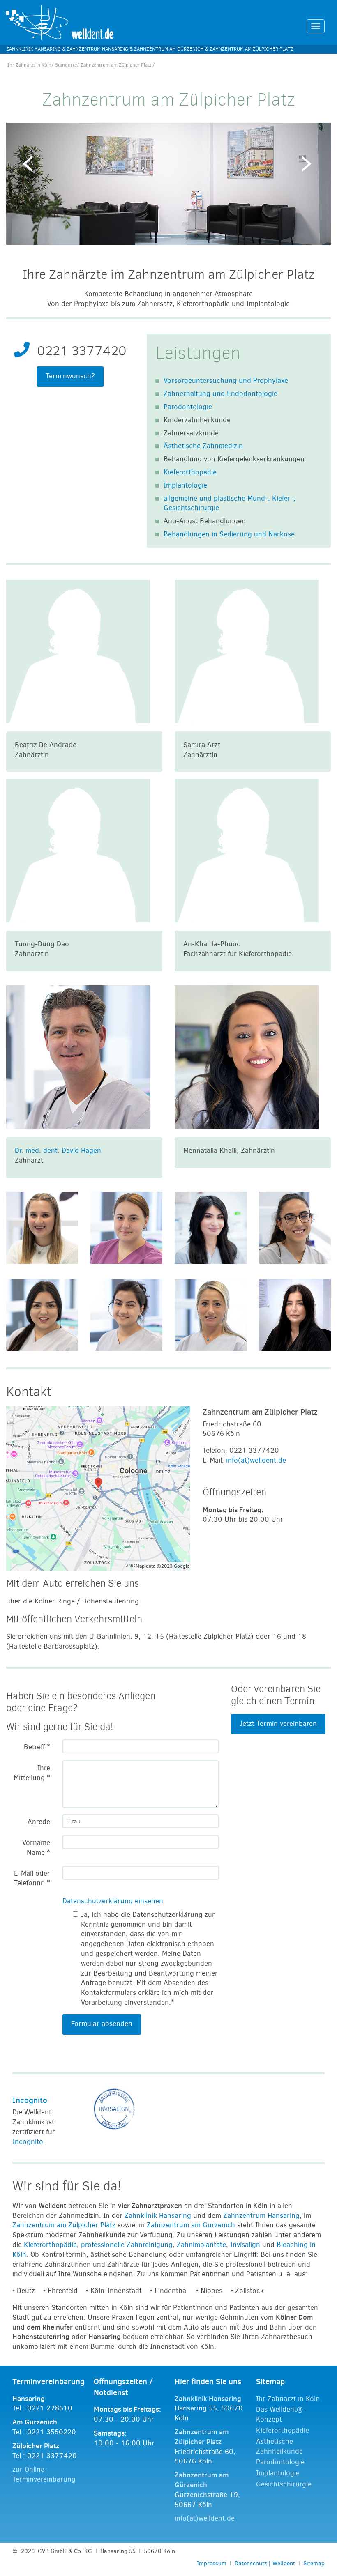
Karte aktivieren (52, 1501)
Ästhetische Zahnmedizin (203, 446)
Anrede (39, 1822)
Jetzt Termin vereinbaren (278, 1724)
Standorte (66, 65)
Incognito (30, 2100)
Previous (29, 166)
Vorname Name (36, 1848)
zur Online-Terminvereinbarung (44, 2474)
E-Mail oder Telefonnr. (32, 1878)
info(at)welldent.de (256, 1460)
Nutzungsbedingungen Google (61, 1522)
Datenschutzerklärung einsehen (113, 1901)
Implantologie (185, 485)
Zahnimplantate (201, 2245)
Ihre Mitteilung (32, 1773)
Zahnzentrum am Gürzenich (191, 2225)
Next (308, 166)
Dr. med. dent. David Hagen (58, 1151)
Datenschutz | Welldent (265, 2563)
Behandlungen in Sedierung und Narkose (229, 534)
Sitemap (314, 2563)
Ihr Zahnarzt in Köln (29, 65)
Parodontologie (188, 407)
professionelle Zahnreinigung (127, 2245)
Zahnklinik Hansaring (158, 2216)
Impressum (212, 2563)
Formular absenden (102, 2024)
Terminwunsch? (70, 376)
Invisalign (245, 2245)
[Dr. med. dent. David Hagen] (78, 1057)
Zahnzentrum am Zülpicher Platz (64, 2225)
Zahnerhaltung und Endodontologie (220, 394)
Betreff (37, 1747)
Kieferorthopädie (190, 472)
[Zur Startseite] (60, 22)
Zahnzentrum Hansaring (261, 2216)
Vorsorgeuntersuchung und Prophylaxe (226, 381)
